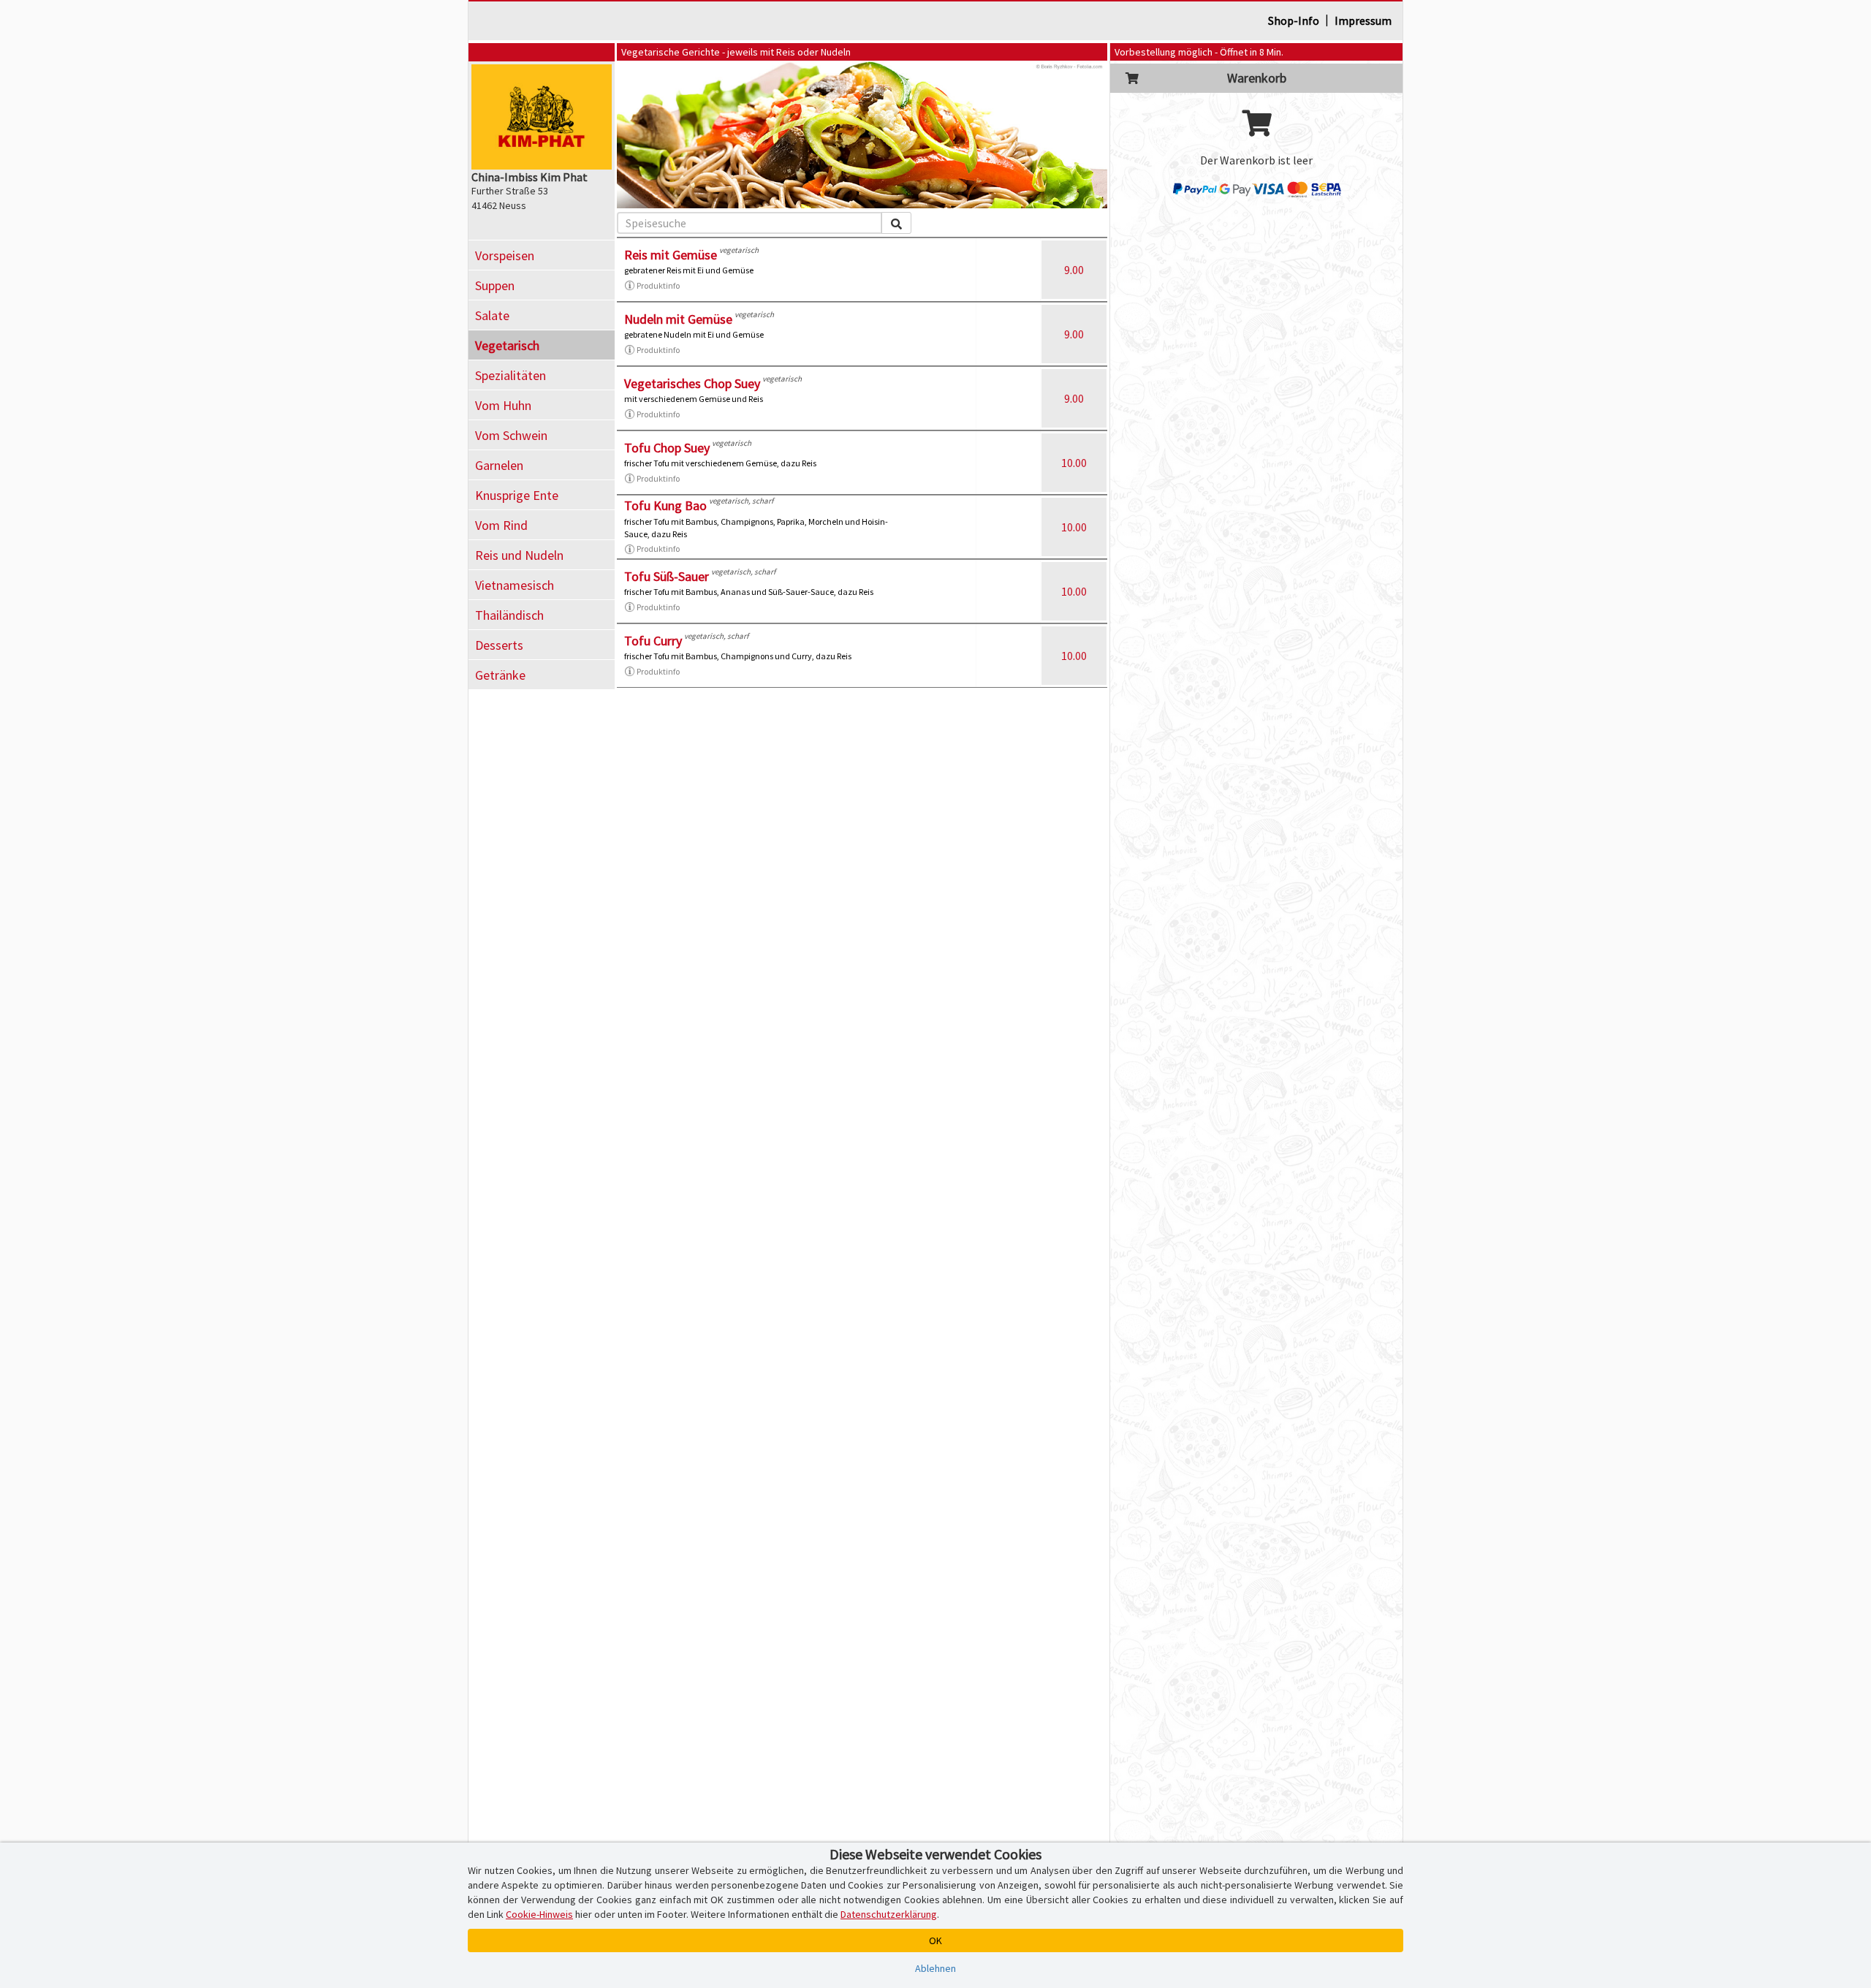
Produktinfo (658, 285)
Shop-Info (1294, 20)
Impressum (1363, 20)
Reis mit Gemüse (671, 255)
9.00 (1074, 270)
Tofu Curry (653, 641)
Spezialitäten (511, 375)
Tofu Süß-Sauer (667, 576)
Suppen (495, 285)
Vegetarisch (507, 345)
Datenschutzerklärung (889, 1914)
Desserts (499, 645)
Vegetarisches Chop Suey (692, 383)
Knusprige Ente (517, 495)
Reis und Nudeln (519, 555)
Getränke (500, 675)
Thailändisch (509, 615)
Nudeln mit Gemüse (678, 319)
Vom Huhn (503, 405)
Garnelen (499, 465)
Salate (492, 315)
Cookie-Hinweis (539, 1914)
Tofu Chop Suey (667, 448)
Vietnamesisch (515, 585)
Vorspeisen (505, 255)
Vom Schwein (511, 435)
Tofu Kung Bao (665, 505)
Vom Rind (501, 525)
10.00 (1074, 463)
